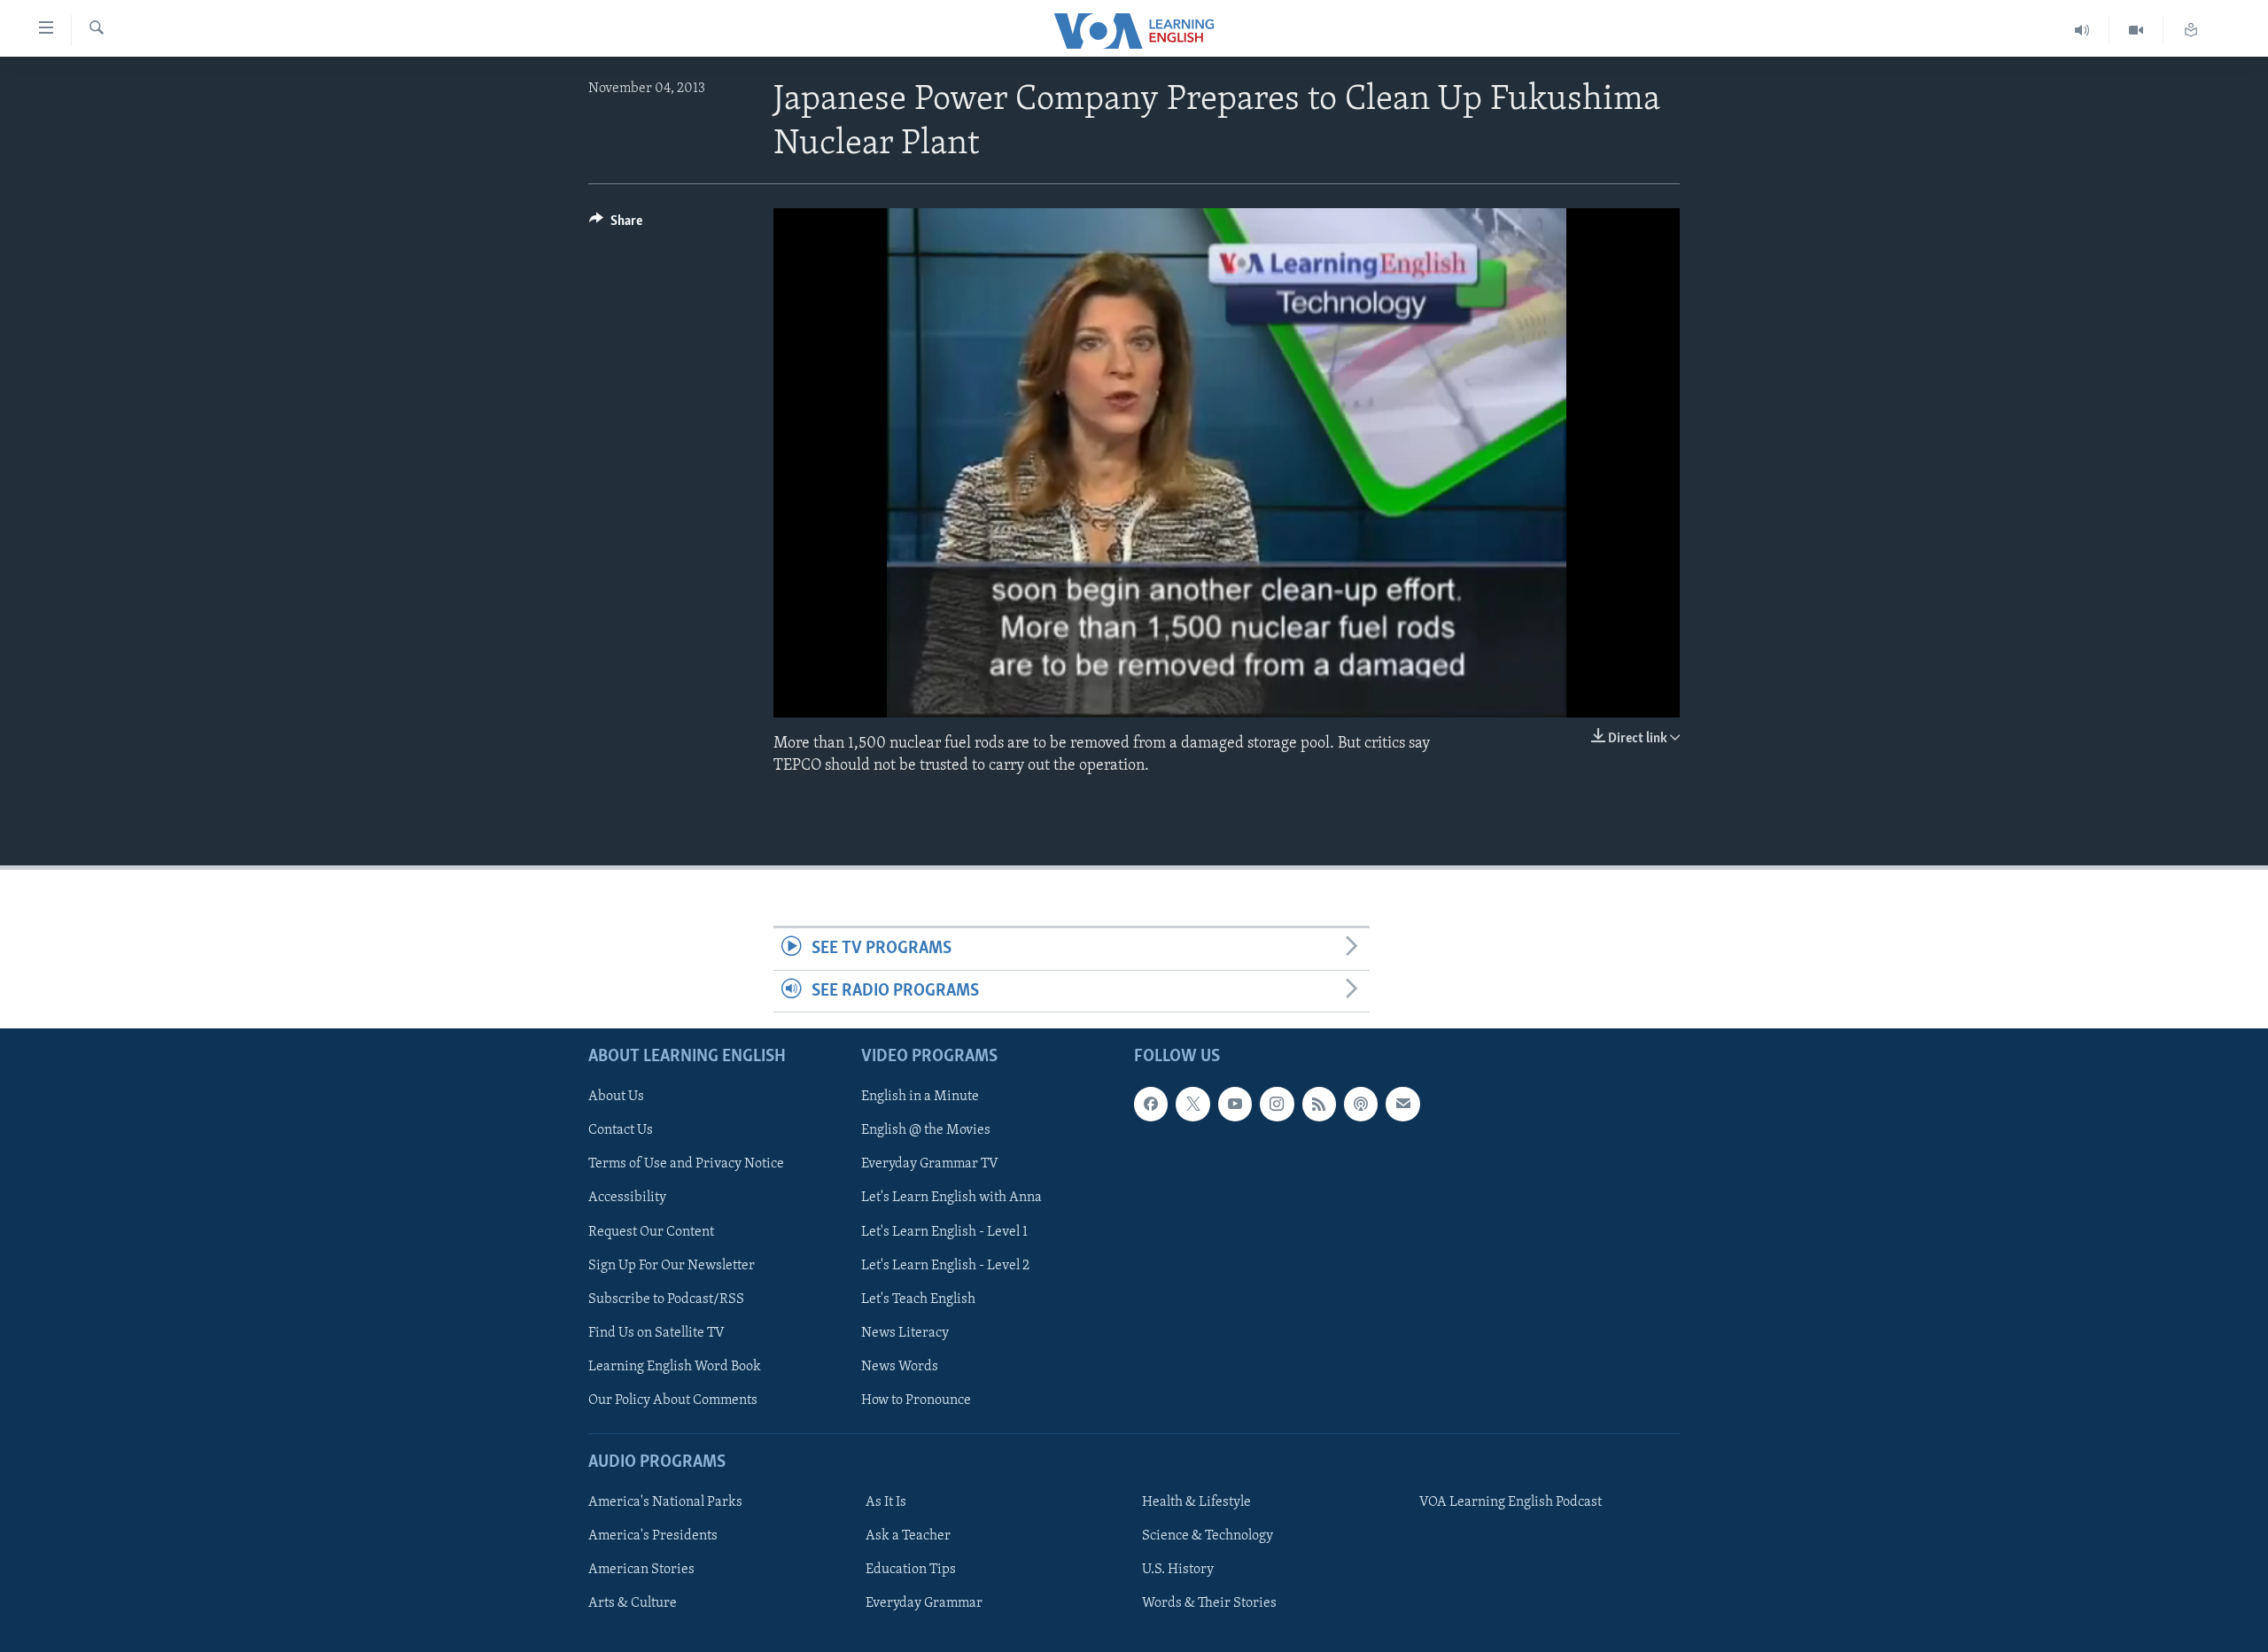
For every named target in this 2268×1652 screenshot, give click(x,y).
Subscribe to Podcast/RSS (666, 1299)
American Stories (641, 1570)
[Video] (2136, 31)
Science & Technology (1208, 1536)
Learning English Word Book (675, 1367)
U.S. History (1178, 1570)
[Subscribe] (1402, 1104)
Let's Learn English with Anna (951, 1198)
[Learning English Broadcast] (2082, 31)
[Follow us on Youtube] (1235, 1104)
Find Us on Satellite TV (656, 1333)
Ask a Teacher (908, 1536)
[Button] (616, 225)
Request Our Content (651, 1231)
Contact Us (621, 1130)
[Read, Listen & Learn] (2191, 31)
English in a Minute (920, 1097)
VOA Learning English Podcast (1511, 1502)
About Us (616, 1097)
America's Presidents (653, 1536)
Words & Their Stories (1209, 1603)
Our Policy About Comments (673, 1400)
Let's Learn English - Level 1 (944, 1231)
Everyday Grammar (924, 1603)
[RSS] (1319, 1104)
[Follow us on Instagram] (1277, 1104)
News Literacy (905, 1333)
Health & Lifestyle (1196, 1502)
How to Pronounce (916, 1400)
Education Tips (911, 1570)
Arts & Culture (633, 1603)
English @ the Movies (926, 1130)
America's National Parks (665, 1502)
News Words (900, 1367)
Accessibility (627, 1198)
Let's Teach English (918, 1299)
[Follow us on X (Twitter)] (1192, 1104)
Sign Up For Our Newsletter (672, 1266)
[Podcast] (1361, 1104)
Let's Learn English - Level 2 (945, 1266)
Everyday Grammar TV (930, 1164)
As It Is (886, 1502)
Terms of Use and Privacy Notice (686, 1164)
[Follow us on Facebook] (1151, 1104)
